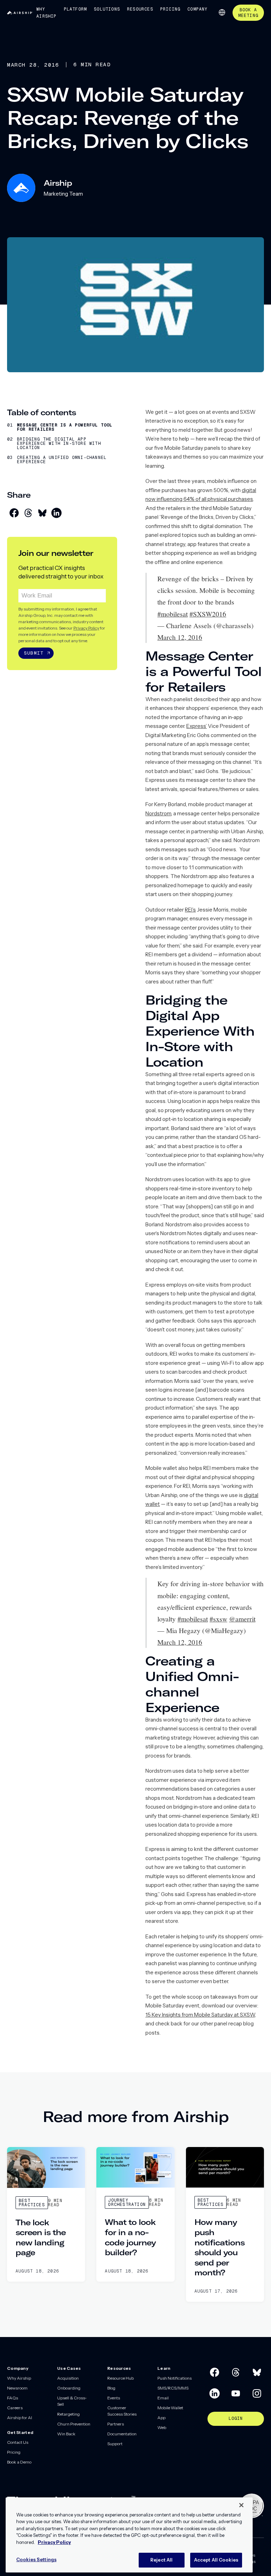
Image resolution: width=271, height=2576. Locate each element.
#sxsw (218, 1619)
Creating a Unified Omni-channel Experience (62, 460)
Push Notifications (174, 2378)
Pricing (170, 9)
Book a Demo (19, 2462)
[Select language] (222, 12)
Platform (76, 9)
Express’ (197, 726)
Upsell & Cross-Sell (72, 2401)
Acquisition (68, 2378)
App (161, 2418)
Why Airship (46, 13)
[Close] (241, 2505)
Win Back (66, 2434)
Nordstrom (158, 813)
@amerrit (242, 1619)
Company (197, 9)
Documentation (122, 2434)
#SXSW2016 (208, 614)
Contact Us (18, 2442)
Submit (34, 653)
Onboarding (69, 2388)
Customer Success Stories (122, 2411)
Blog (111, 2388)
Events (114, 2398)
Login (236, 2418)
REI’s (190, 910)
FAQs (13, 2398)
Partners (116, 2424)
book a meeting (248, 13)
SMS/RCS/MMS (173, 2388)
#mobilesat (173, 614)
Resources (140, 9)
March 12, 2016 (180, 637)
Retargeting (68, 2414)
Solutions (107, 9)
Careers (15, 2408)
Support (115, 2444)
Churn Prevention (74, 2424)
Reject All (161, 2560)
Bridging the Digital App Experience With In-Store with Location (59, 443)
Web (162, 2427)
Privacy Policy (86, 628)
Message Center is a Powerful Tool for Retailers (65, 427)
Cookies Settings (36, 2559)
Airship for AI (20, 2418)
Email (163, 2398)
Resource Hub (121, 2378)
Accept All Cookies (216, 2560)
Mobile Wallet (170, 2408)
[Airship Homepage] (20, 13)
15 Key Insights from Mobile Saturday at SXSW (200, 2015)
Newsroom (17, 2388)
